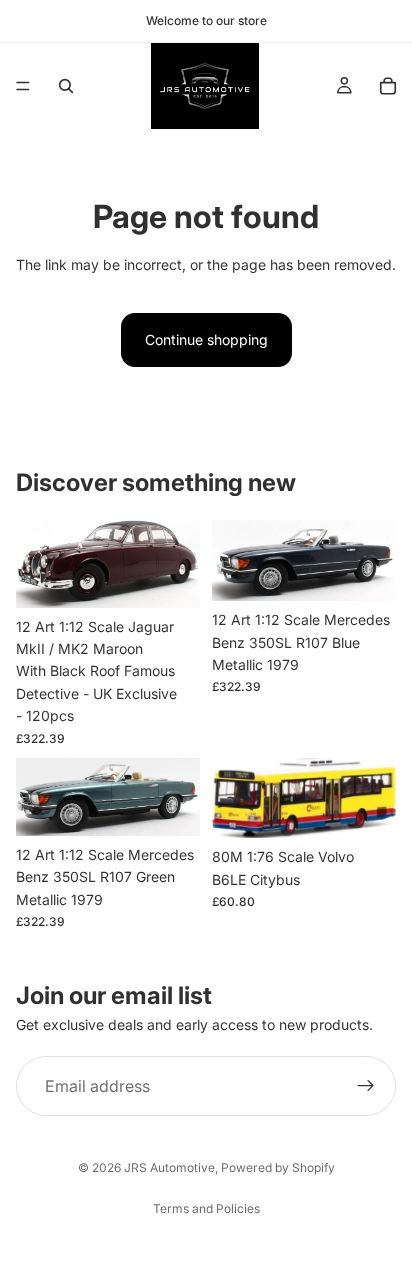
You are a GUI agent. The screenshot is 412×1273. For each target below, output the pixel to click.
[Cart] (388, 86)
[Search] (66, 86)
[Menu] (23, 86)
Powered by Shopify (278, 1167)
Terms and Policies (206, 1208)
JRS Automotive (169, 1167)
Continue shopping (206, 339)
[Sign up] (366, 1087)
